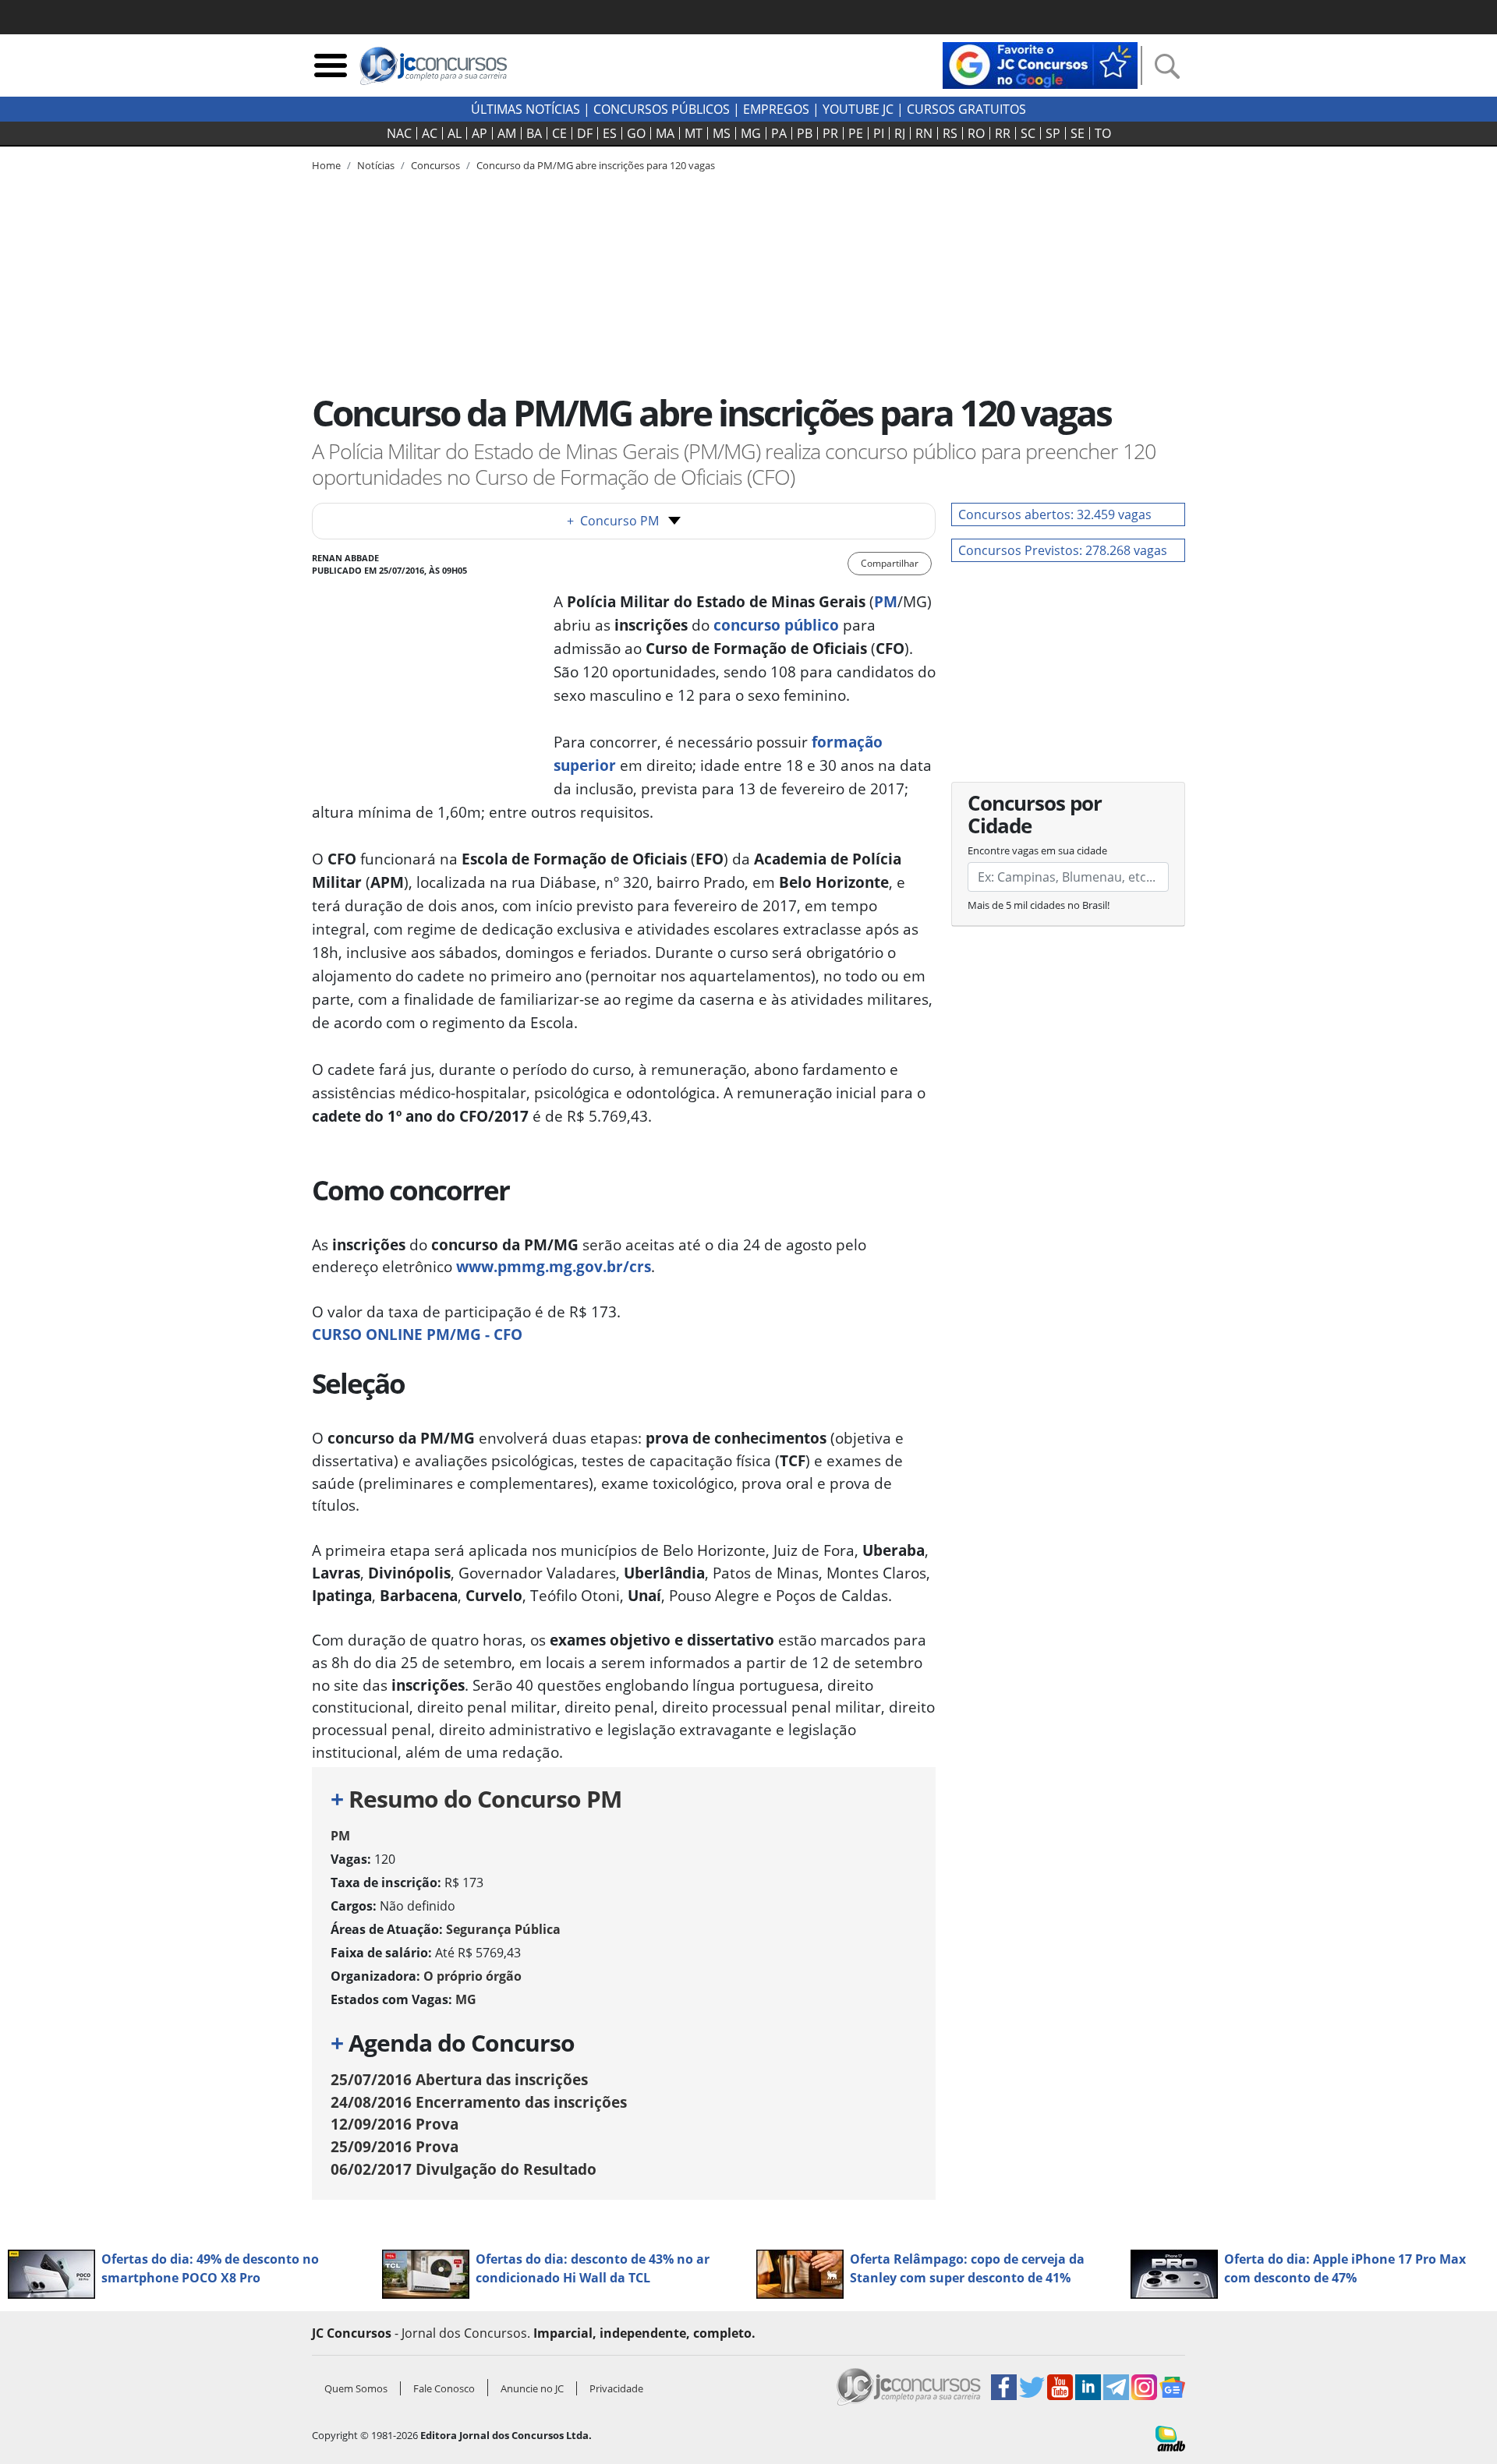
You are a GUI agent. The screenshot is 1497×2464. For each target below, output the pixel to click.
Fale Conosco (444, 2388)
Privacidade (616, 2388)
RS (950, 133)
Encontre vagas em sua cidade (1037, 850)
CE (559, 133)
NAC (399, 133)
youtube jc (858, 109)
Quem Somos (356, 2388)
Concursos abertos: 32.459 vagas (1055, 514)
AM (507, 133)
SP (1053, 133)
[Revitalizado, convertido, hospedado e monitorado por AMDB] (1170, 2437)
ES (610, 133)
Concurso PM (613, 521)
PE (856, 133)
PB (805, 133)
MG (751, 133)
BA (534, 133)
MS (722, 133)
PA (779, 133)
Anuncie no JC (532, 2388)
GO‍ (636, 133)
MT (694, 133)
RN (924, 133)
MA (665, 133)
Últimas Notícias (526, 109)
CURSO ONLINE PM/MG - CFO (417, 1334)
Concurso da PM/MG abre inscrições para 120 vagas (596, 165)
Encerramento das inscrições (479, 2102)
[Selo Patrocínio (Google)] (1040, 64)
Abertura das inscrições (459, 2079)
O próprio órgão (472, 1976)
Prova (395, 2124)
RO (976, 133)
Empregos (776, 109)
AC (430, 133)
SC (1028, 133)
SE (1078, 133)
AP (480, 133)
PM (340, 1836)
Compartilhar (890, 563)
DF (585, 133)
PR (830, 133)
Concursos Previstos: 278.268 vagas (1063, 550)
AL (455, 133)
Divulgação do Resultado (464, 2169)
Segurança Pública (503, 1929)
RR (1003, 133)
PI (879, 133)
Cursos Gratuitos (966, 109)
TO (1103, 133)
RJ (900, 133)
